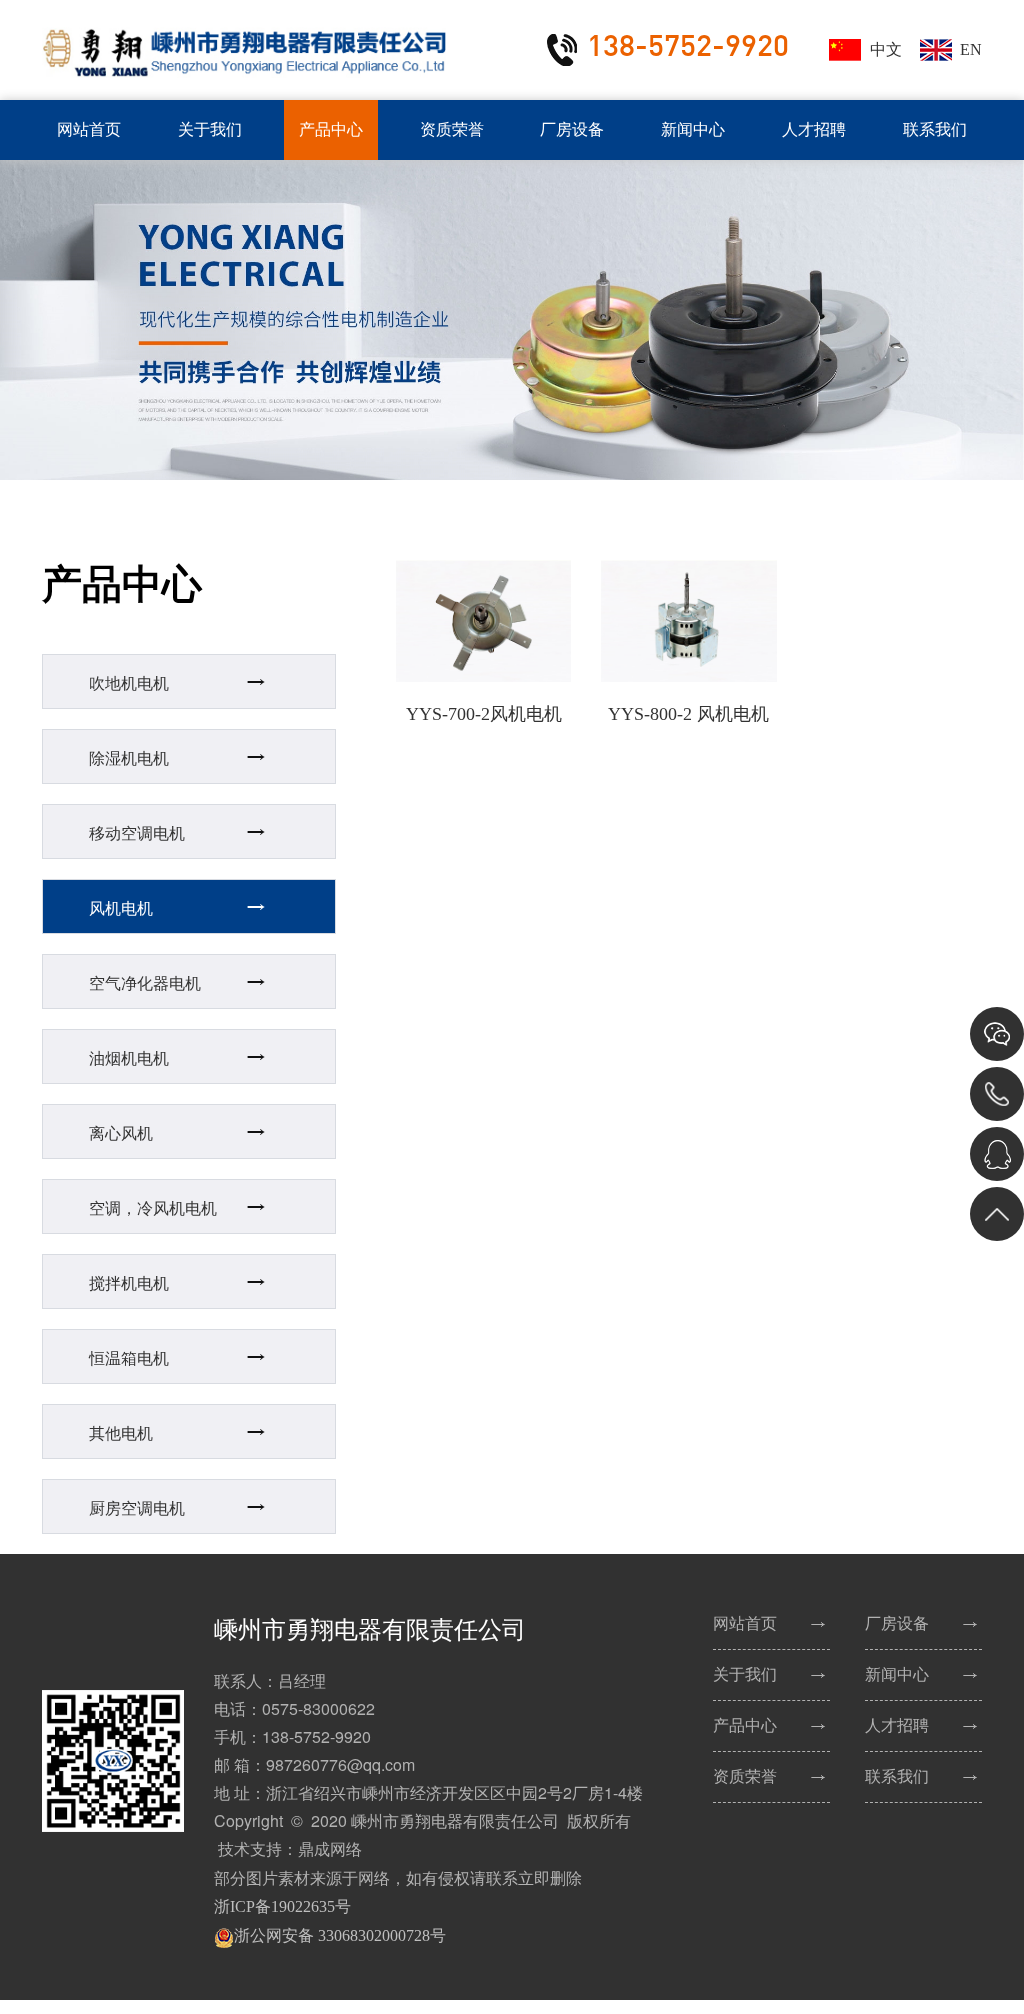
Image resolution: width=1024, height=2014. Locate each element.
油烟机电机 (129, 1058)
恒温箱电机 (129, 1358)
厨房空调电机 (137, 1508)
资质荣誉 (452, 129)
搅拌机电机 (129, 1283)
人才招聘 (814, 129)
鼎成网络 (330, 1849)
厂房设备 (572, 129)
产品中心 (331, 129)
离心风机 (121, 1133)
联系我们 (935, 129)
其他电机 (121, 1433)
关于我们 (210, 129)
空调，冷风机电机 (153, 1208)
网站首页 (89, 129)
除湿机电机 (129, 758)
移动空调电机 (137, 833)
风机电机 (121, 908)
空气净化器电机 (145, 983)
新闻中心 (693, 129)
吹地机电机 (129, 683)
